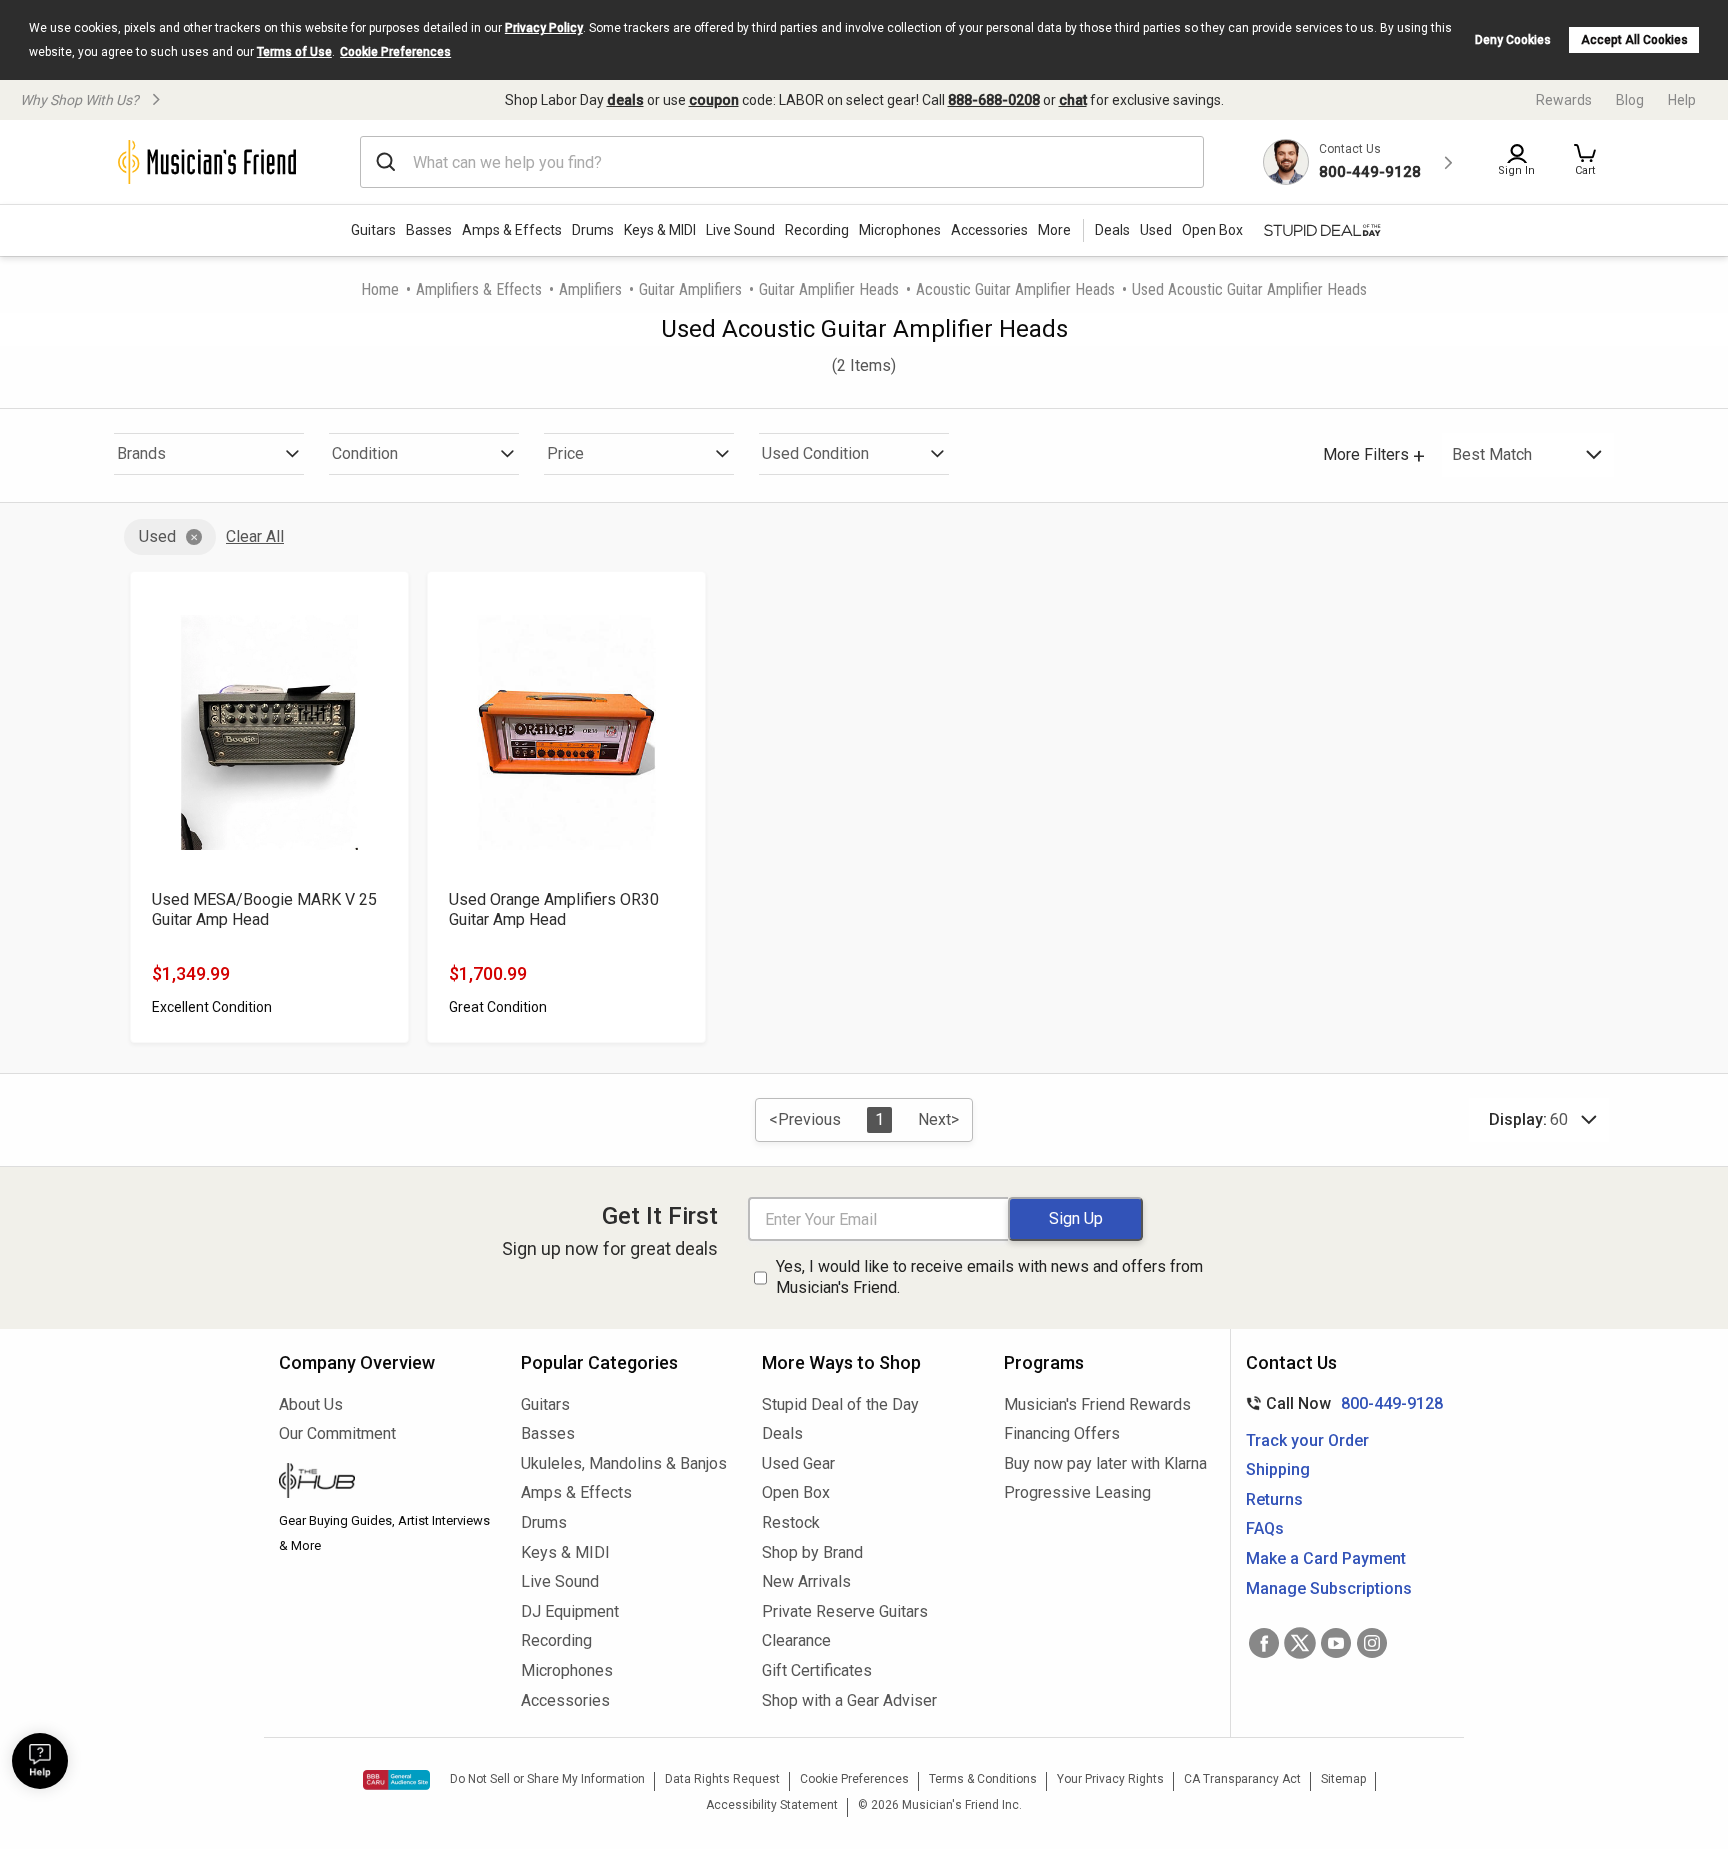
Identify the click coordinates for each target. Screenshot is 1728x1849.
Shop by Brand (812, 1552)
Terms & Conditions (983, 1779)
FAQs (1265, 1528)
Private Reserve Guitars (845, 1611)
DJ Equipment (570, 1611)
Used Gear (798, 1463)
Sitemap (1343, 1779)
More (1054, 230)
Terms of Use (294, 52)
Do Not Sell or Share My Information (547, 1779)
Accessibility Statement (772, 1805)
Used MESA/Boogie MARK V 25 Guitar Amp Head (264, 909)
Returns (1274, 1499)
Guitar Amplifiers (690, 289)
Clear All (255, 536)
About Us (311, 1404)
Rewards (1564, 100)
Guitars (373, 230)
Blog (1630, 100)
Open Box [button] (1212, 230)
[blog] (385, 1483)
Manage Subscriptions (1329, 1588)
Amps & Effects (512, 230)
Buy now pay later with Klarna (1105, 1463)
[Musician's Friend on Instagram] (1372, 1643)
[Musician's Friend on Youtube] (1336, 1643)
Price (565, 453)
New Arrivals (806, 1581)
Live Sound (740, 230)
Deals (782, 1433)
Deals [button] (1112, 230)
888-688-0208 (994, 100)
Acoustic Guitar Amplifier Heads (1015, 289)
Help (1682, 100)
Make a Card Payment (1326, 1558)
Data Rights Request (722, 1779)
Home (380, 289)
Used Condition (815, 453)
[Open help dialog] (40, 1761)
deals (625, 100)
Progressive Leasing (1077, 1492)
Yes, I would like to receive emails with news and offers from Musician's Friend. (989, 1277)
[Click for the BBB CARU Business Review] (396, 1780)
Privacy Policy (544, 28)
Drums (593, 230)
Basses (429, 230)
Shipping (1278, 1469)
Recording (817, 230)
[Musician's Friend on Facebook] (1264, 1643)
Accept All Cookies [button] (1634, 40)
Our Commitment (337, 1433)
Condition (365, 453)
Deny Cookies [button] (1513, 40)
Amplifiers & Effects (479, 289)
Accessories (989, 230)
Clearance (796, 1640)
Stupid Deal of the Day (840, 1404)
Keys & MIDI (660, 230)
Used (157, 536)
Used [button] (1156, 230)
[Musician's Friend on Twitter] (1300, 1643)
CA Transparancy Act (1242, 1779)
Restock (791, 1522)
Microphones (900, 230)
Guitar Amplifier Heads (829, 289)
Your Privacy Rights (1110, 1779)
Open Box (796, 1492)
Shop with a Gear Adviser (849, 1700)
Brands (141, 453)
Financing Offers (1062, 1433)
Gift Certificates (817, 1670)
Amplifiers (590, 289)
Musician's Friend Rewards (1097, 1404)
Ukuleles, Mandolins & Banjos (624, 1463)
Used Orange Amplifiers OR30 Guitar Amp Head (554, 909)
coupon (714, 100)
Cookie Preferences (395, 52)
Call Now (1340, 1403)
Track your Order (1307, 1440)
